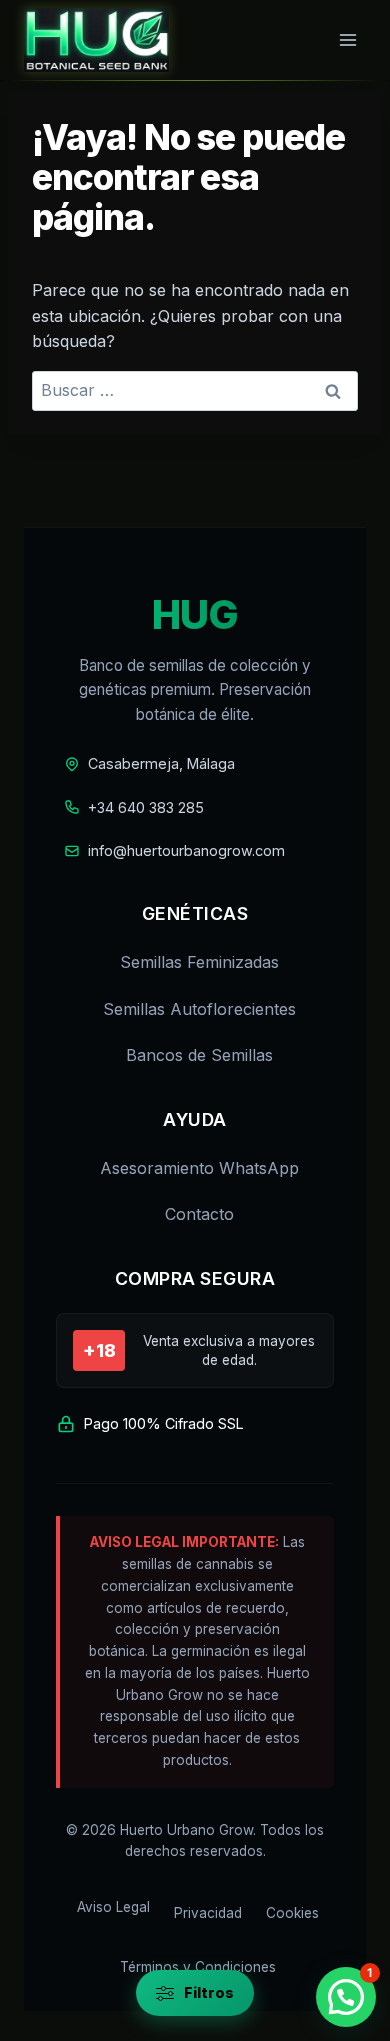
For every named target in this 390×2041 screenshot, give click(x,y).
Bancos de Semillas (199, 1055)
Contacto (199, 1214)
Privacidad (208, 1913)
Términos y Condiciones (198, 1967)
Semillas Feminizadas (199, 962)
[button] (346, 1997)
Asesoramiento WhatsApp (199, 1168)
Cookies (292, 1913)
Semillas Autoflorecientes (199, 1009)
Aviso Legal (113, 1907)
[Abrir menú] (347, 39)
